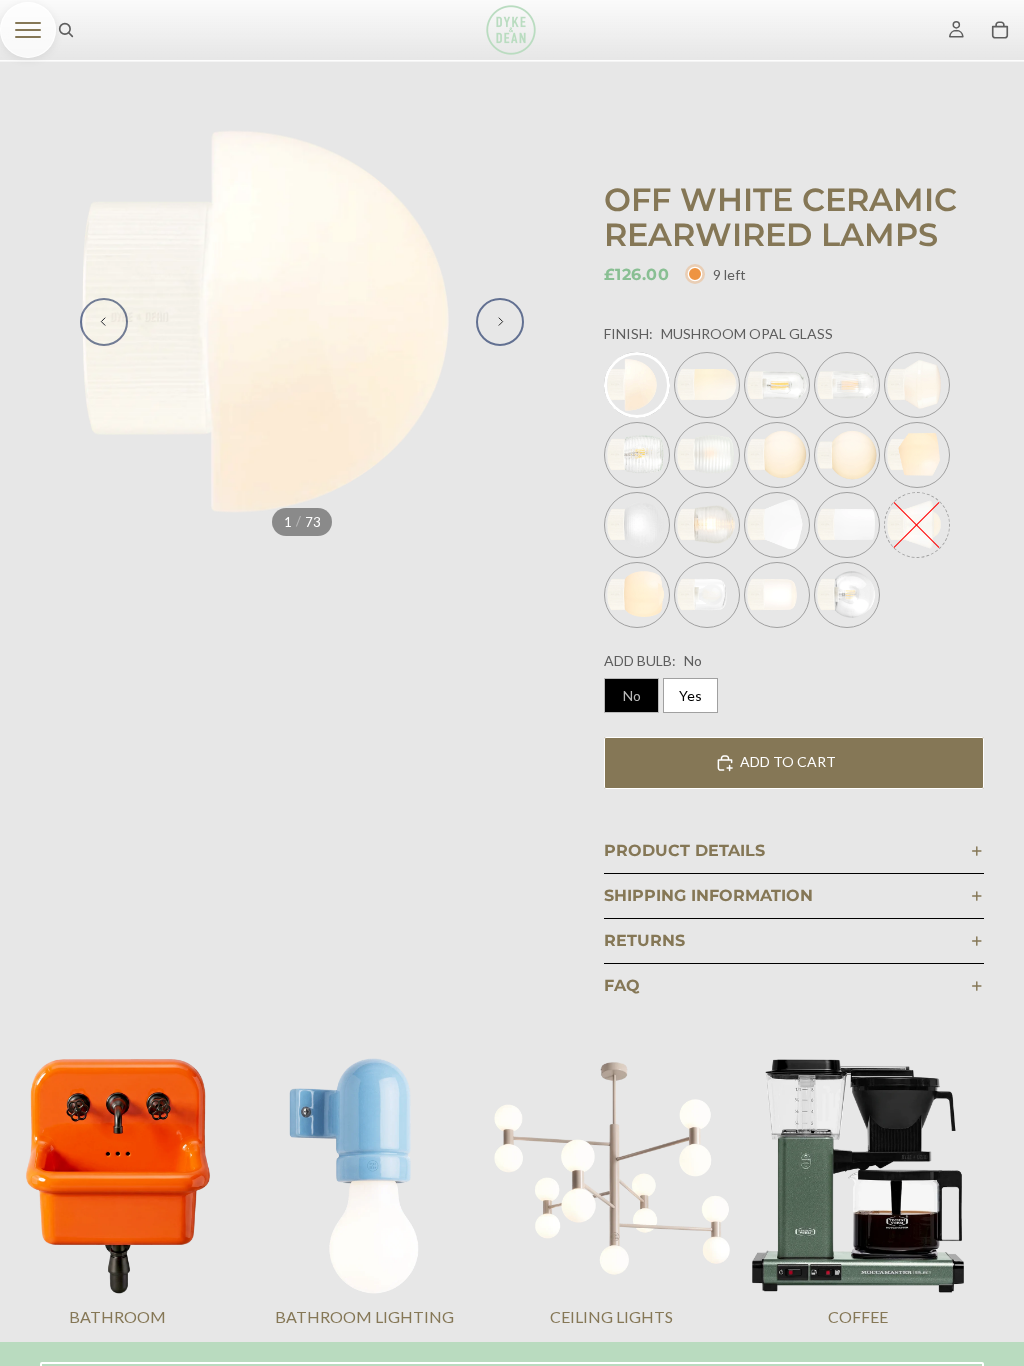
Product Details (684, 850)
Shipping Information (708, 895)
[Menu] (28, 30)
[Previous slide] (104, 322)
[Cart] (1000, 30)
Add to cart (788, 761)
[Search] (66, 30)
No (632, 695)
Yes (690, 695)
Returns (644, 940)
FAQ (622, 985)
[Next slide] (500, 322)
